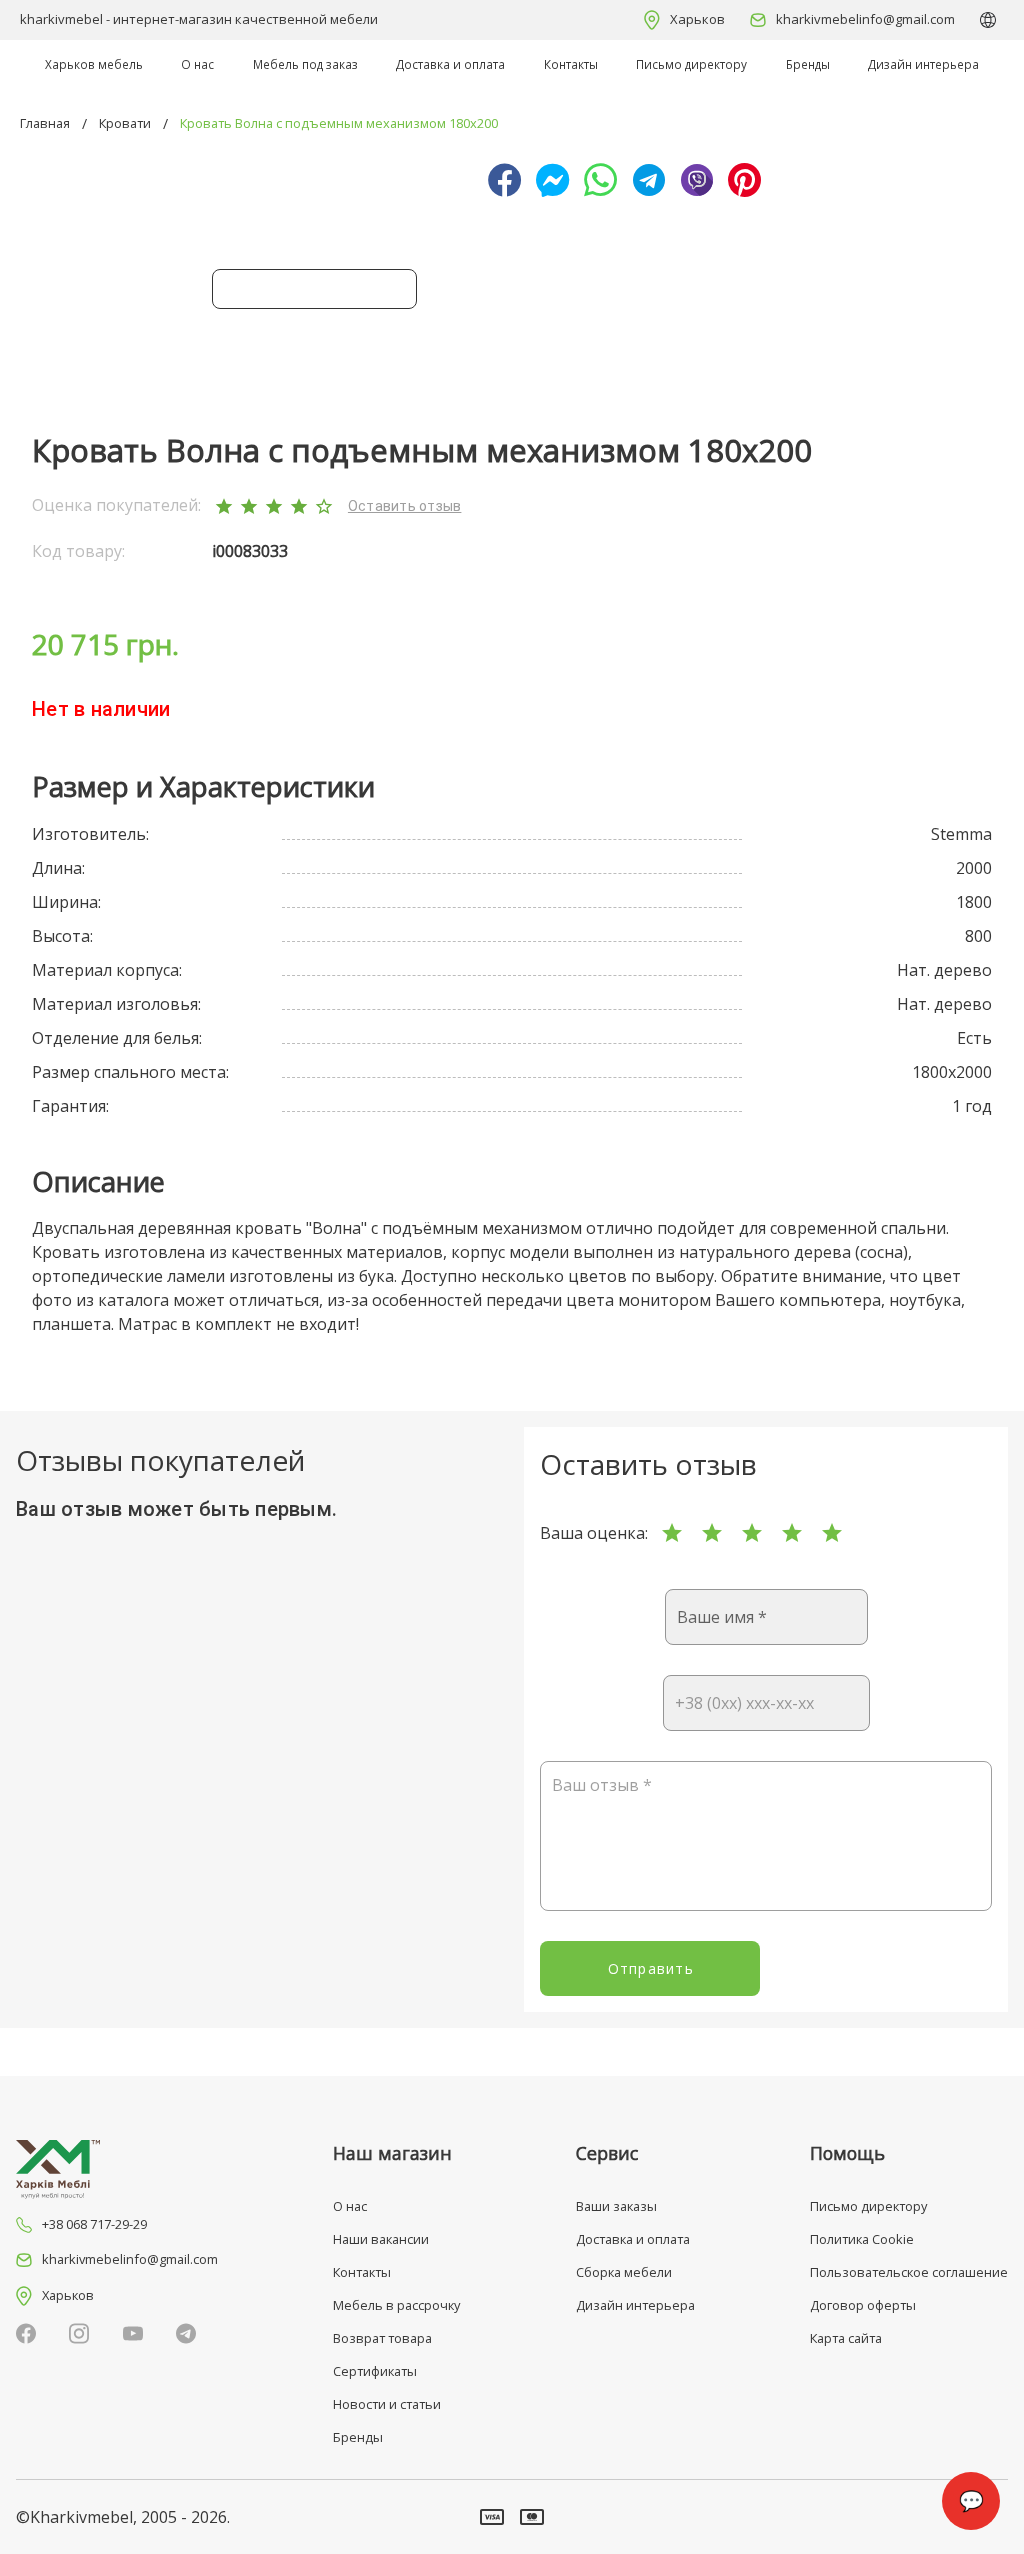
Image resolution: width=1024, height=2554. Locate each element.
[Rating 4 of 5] (792, 1533)
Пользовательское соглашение (909, 2272)
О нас (197, 64)
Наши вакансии (381, 2239)
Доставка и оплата (450, 64)
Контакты (571, 64)
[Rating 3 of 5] (752, 1533)
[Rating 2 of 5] (712, 1533)
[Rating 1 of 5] (672, 1533)
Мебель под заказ (305, 64)
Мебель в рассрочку (396, 2305)
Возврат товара (382, 2338)
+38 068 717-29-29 (94, 2224)
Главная (45, 123)
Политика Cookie (862, 2239)
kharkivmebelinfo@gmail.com (865, 19)
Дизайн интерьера (923, 64)
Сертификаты (375, 2371)
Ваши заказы (616, 2206)
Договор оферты (863, 2305)
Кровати (125, 123)
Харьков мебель (94, 64)
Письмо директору (691, 64)
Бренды (808, 64)
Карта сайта (846, 2338)
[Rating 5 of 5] (832, 1533)
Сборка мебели (624, 2272)
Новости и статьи (387, 2404)
